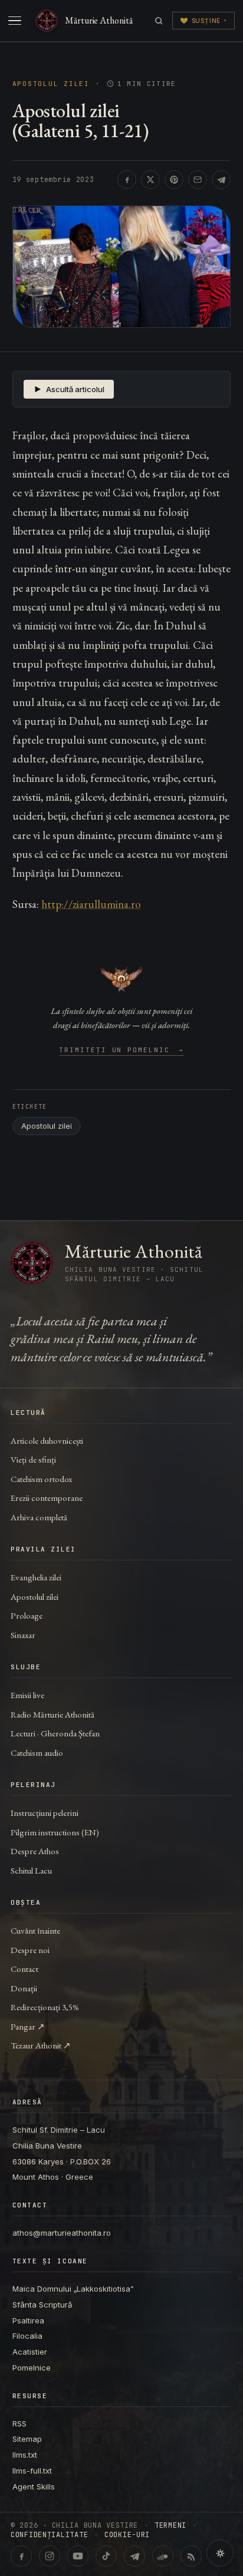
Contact (24, 1969)
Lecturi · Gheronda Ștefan (55, 1733)
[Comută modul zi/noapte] (220, 2553)
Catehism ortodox (41, 1479)
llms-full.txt (32, 2471)
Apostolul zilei (51, 84)
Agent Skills (34, 2487)
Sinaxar (23, 1635)
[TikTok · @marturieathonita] (106, 2556)
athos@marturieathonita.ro (62, 2233)
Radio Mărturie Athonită (52, 1714)
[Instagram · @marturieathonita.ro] (50, 2556)
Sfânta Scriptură (42, 2305)
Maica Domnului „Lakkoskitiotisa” (73, 2289)
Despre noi (30, 1950)
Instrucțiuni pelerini (45, 1813)
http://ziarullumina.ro (91, 904)
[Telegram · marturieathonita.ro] (134, 2556)
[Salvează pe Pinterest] (174, 180)
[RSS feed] (191, 2556)
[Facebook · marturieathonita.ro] (21, 2556)
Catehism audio (37, 1753)
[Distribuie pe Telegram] (221, 180)
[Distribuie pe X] (150, 180)
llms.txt (25, 2455)
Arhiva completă (39, 1517)
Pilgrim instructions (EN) (55, 1832)
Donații (24, 1988)
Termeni (170, 2525)
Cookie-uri (127, 2535)
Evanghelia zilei (36, 1577)
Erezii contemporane (47, 1498)
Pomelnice (32, 2368)
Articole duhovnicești (47, 1440)
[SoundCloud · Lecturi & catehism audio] (163, 2556)
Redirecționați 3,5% (45, 2007)
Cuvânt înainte (35, 1930)
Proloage (27, 1615)
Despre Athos (35, 1851)
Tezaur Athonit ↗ (41, 2045)
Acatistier (30, 2352)
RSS (19, 2424)
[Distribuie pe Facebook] (127, 180)
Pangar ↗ (28, 2026)
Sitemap (27, 2439)
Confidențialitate (49, 2535)
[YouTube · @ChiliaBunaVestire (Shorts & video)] (78, 2556)
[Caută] (159, 21)
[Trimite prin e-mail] (198, 180)
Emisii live (27, 1695)
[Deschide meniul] (15, 21)
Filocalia (27, 2336)
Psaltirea (28, 2320)
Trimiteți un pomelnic (122, 1050)
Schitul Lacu (31, 1870)
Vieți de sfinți (33, 1459)
